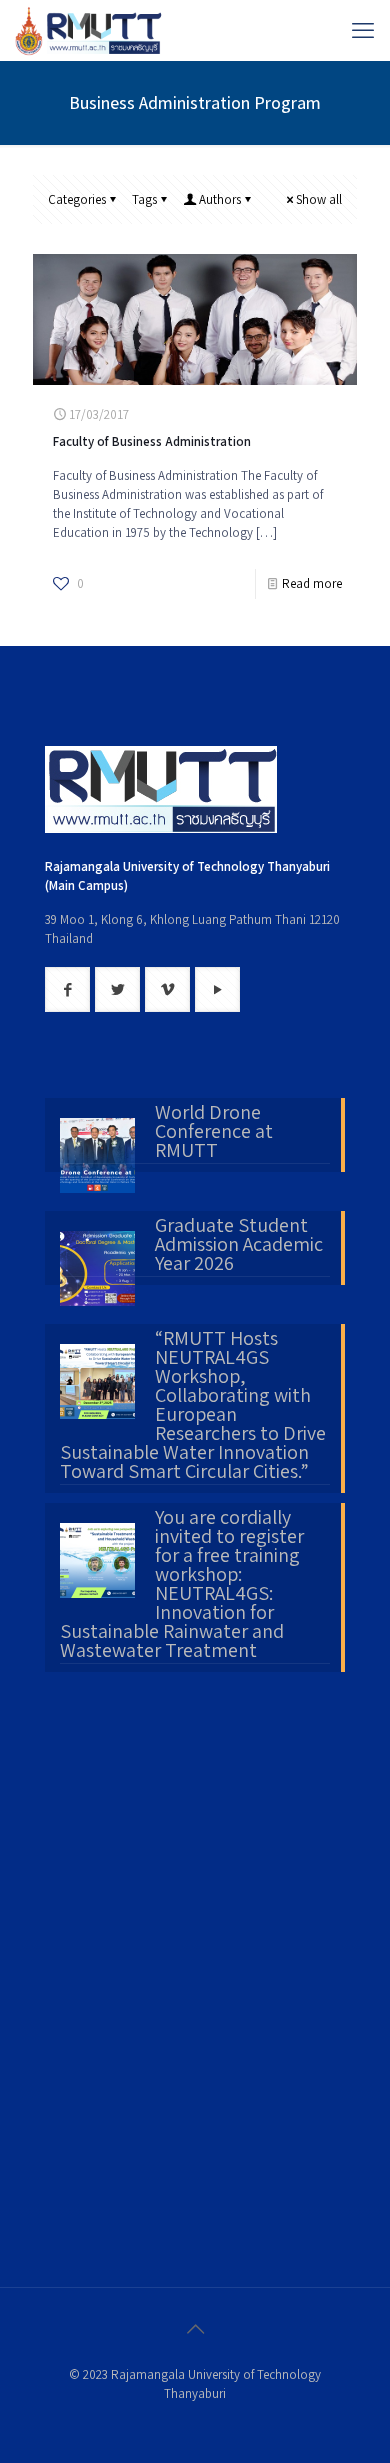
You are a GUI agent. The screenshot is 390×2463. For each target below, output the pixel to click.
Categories (77, 199)
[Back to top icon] (195, 2329)
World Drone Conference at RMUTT (214, 1133)
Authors (220, 199)
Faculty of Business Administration (152, 441)
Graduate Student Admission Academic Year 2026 (239, 1246)
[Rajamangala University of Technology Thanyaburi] (90, 30)
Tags (144, 199)
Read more (312, 583)
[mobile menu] (363, 30)
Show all (319, 199)
